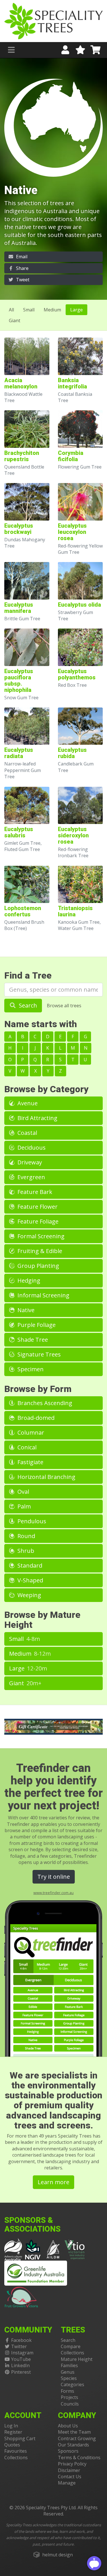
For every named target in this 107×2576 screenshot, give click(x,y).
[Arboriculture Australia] (13, 2249)
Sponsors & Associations (32, 2225)
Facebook (21, 2340)
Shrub (25, 1551)
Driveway (29, 1162)
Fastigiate (30, 1462)
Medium (52, 310)
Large (76, 310)
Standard (29, 1565)
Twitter (19, 2346)
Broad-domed (35, 1418)
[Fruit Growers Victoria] (21, 2296)
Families (69, 2365)
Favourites (16, 2451)
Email (21, 257)
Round (26, 1536)
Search (27, 1005)
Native (25, 1310)
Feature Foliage (37, 1221)
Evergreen (31, 1177)
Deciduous (31, 1147)
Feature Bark (34, 1192)
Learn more (53, 2182)
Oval (23, 1492)
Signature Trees (38, 1354)
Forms (67, 2391)
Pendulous (31, 1521)
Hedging (28, 1280)
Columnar (30, 1432)
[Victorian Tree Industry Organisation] (75, 2249)
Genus (68, 2372)
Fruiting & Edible (39, 1251)
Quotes (12, 2445)
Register (13, 2432)
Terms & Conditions (79, 2458)
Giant (15, 321)
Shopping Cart (20, 2438)
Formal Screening (40, 1236)
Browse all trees (64, 1006)
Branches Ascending (44, 1403)
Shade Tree (32, 1340)
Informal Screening (43, 1295)
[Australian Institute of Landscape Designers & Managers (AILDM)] (53, 2249)
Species (69, 2378)
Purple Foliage (36, 1325)
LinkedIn (20, 2365)
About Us (68, 2426)
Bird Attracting (37, 1118)
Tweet (22, 280)
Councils (70, 2404)
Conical (26, 1447)
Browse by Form (38, 1389)
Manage (67, 2483)
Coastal (27, 1133)
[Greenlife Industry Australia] (36, 2273)
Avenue (27, 1103)
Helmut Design (57, 2555)
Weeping (29, 1595)
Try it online (54, 1877)
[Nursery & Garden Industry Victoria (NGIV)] (33, 2249)
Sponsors (68, 2451)
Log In (11, 2426)
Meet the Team (74, 2432)
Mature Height (77, 2359)
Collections (72, 2353)
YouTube (21, 2359)
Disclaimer (69, 2470)
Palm (23, 1506)
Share (22, 268)
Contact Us (70, 2477)
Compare (71, 2346)
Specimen (30, 1369)
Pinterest (21, 2372)
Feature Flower (37, 1207)
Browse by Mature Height (42, 1620)
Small (29, 310)
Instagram (22, 2353)
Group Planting (38, 1266)
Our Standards (73, 2445)
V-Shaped (30, 1580)
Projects (69, 2397)
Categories (72, 2384)
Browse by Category (46, 1089)
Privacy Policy (72, 2464)
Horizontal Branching (46, 1477)
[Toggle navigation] (11, 50)
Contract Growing (77, 2438)
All (11, 310)
